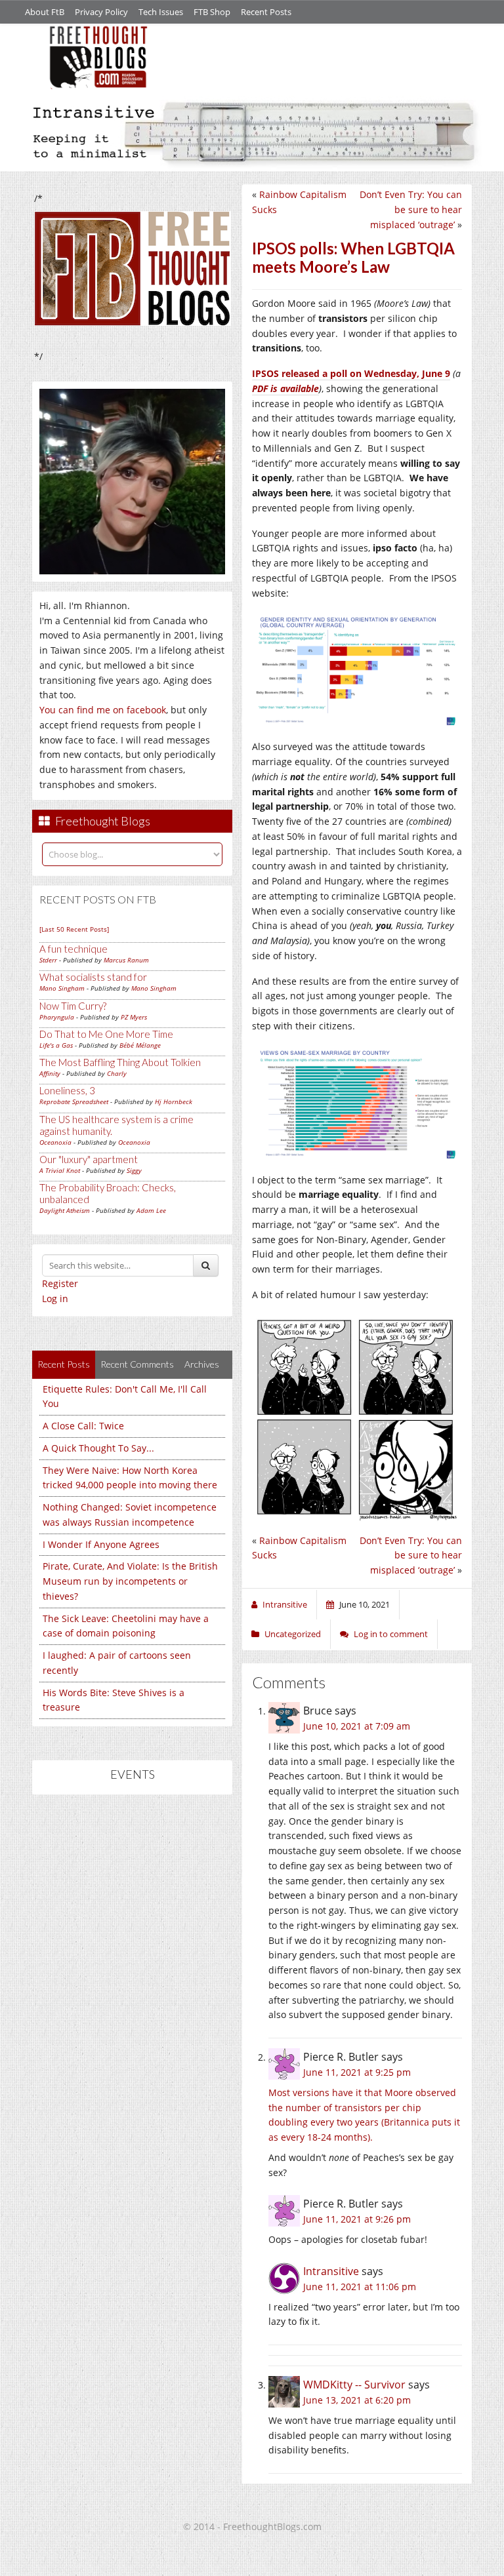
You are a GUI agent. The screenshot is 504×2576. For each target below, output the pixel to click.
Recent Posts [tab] (64, 1364)
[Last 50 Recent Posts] (74, 929)
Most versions (299, 2092)
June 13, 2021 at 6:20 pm (357, 2400)
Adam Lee (151, 1210)
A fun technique (73, 949)
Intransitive (331, 2271)
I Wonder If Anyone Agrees (101, 1544)
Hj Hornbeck (174, 1101)
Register (60, 1283)
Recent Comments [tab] (137, 1364)
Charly (117, 1073)
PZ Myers (134, 1017)
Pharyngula (57, 1017)
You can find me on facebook (103, 710)
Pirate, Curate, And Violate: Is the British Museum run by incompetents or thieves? (130, 1581)
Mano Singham (62, 988)
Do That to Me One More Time (106, 1034)
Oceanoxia (55, 1142)
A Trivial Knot (60, 1170)
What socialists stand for (93, 977)
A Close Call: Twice (83, 1426)
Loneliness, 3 (67, 1090)
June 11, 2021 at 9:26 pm (357, 2219)
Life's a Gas (56, 1045)
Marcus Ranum (126, 960)
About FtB (45, 12)
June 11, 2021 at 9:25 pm (357, 2072)
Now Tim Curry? (73, 1006)
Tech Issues (161, 12)
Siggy (134, 1170)
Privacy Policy (101, 12)
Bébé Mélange (140, 1045)
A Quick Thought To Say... (98, 1448)
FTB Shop (212, 12)
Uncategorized (293, 1634)
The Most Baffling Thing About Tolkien (120, 1062)
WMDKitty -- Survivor (354, 2385)
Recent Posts (266, 12)
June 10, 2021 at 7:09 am (357, 1726)
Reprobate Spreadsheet (74, 1101)
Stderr (48, 960)
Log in (55, 1298)
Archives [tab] (202, 1364)
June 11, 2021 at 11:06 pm (360, 2287)
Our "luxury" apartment (89, 1159)
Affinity (50, 1073)
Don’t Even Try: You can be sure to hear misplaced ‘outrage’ (411, 209)
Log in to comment (391, 1634)
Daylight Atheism (65, 1210)
